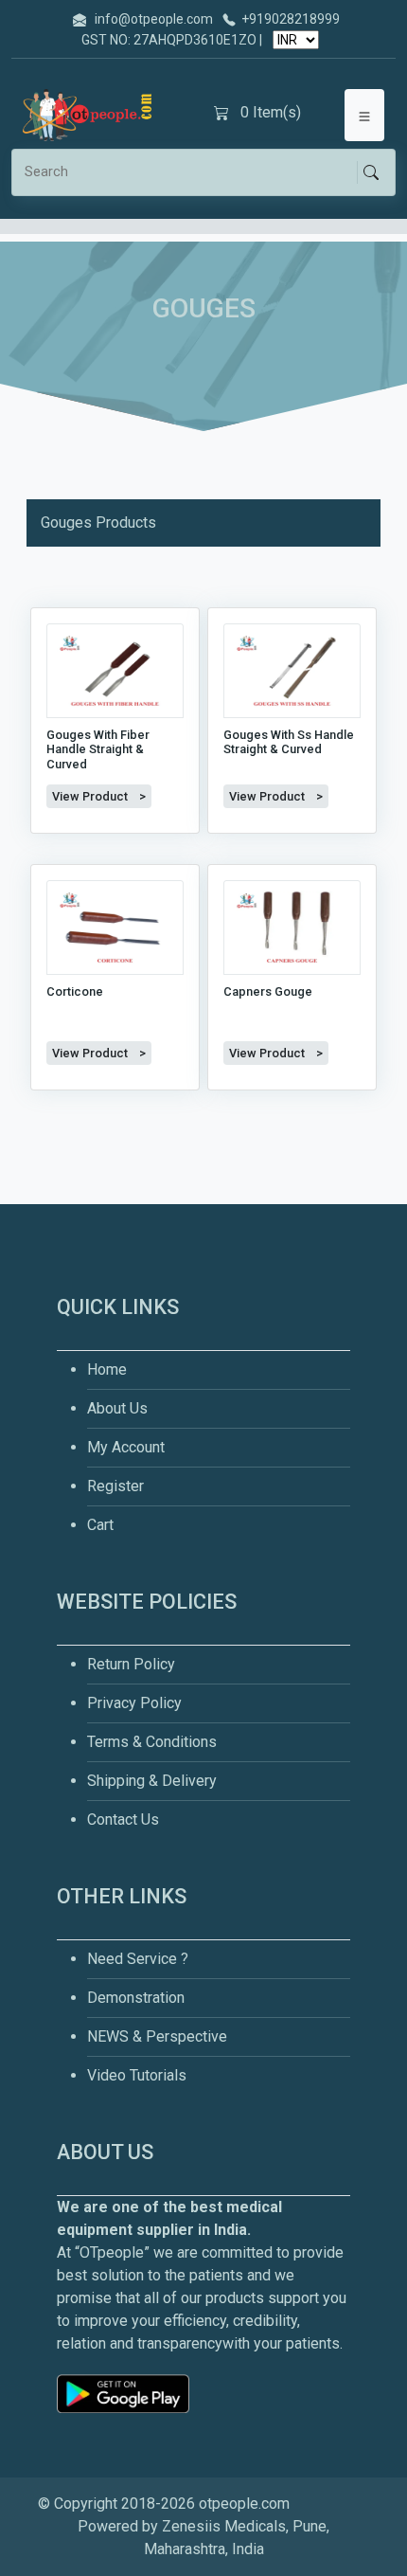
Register (115, 1486)
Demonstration (136, 1998)
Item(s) (271, 112)
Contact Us (123, 1819)
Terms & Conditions (152, 1742)
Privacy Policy (134, 1703)
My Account (126, 1447)
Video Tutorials (137, 2075)
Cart (100, 1525)
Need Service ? (138, 1959)
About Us (117, 1408)
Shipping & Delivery (152, 1781)
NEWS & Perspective (157, 2036)
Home (107, 1369)
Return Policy (131, 1664)
